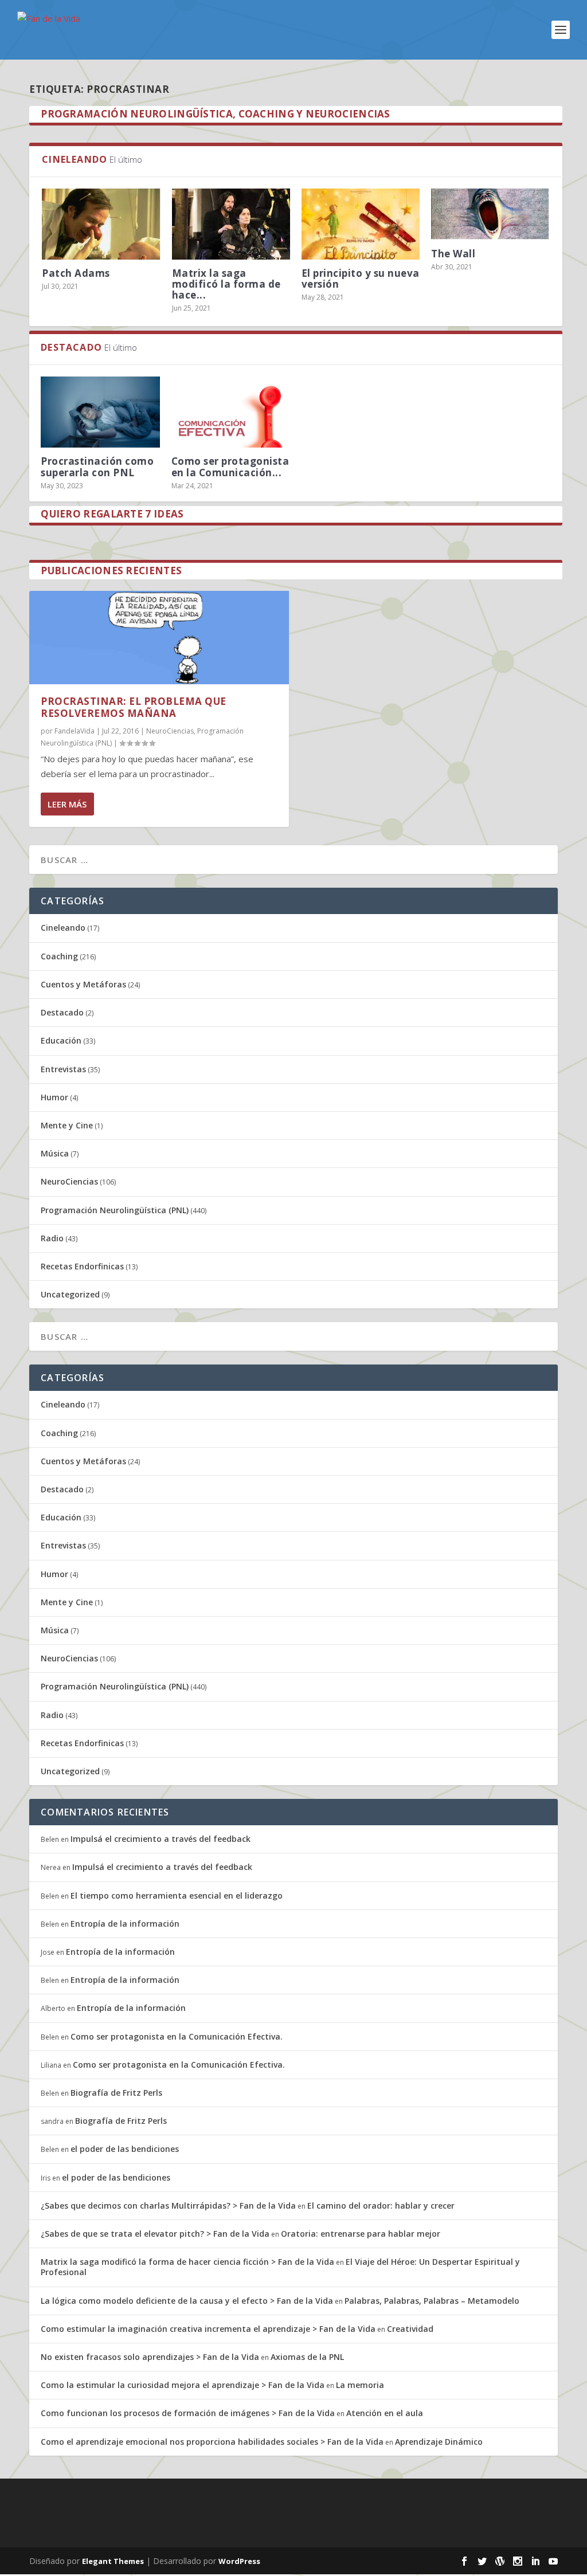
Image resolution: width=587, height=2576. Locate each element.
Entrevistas (63, 1069)
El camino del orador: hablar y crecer (381, 2206)
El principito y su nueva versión (361, 279)
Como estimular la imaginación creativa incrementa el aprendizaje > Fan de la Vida (208, 2329)
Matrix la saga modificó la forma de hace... (226, 284)
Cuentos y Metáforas (83, 984)
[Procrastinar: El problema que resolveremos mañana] (159, 638)
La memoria (360, 2385)
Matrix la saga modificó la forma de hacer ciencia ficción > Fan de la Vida (187, 2262)
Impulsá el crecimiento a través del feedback (161, 1839)
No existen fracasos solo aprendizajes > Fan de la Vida (150, 2357)
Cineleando (63, 928)
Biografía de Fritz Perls (116, 2093)
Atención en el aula (385, 2413)
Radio (52, 1238)
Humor (54, 1097)
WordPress (239, 2561)
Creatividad (410, 2329)
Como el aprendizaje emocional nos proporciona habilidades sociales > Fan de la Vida (212, 2442)
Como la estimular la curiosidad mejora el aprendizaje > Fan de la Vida (183, 2385)
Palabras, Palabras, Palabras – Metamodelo (432, 2301)
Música (55, 1153)
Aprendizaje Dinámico (439, 2442)
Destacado (62, 1012)
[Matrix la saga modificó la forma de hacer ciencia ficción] (231, 224)
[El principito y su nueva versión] (361, 224)
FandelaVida (75, 731)
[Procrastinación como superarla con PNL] (100, 412)
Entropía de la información (125, 1924)
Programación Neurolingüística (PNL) (115, 1210)
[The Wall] (490, 214)
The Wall (453, 254)
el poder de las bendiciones (125, 2149)
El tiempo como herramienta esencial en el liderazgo (177, 1895)
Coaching (59, 956)
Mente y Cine (67, 1125)
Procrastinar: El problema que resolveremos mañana (134, 707)
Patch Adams (76, 273)
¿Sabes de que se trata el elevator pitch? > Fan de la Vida (155, 2234)
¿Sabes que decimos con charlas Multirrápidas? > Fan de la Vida (168, 2206)
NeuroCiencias (170, 731)
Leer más (67, 804)
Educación (61, 1040)
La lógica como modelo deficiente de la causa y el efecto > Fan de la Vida (187, 2301)
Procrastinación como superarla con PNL (97, 466)
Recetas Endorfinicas (82, 1266)
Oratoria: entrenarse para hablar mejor (361, 2234)
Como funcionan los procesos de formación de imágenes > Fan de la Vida (188, 2413)
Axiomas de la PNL (307, 2357)
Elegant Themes (113, 2561)
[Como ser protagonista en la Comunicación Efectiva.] (231, 412)
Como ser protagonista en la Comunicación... (230, 466)
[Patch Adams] (101, 224)
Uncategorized (70, 1294)
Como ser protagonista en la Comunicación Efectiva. (177, 2036)
